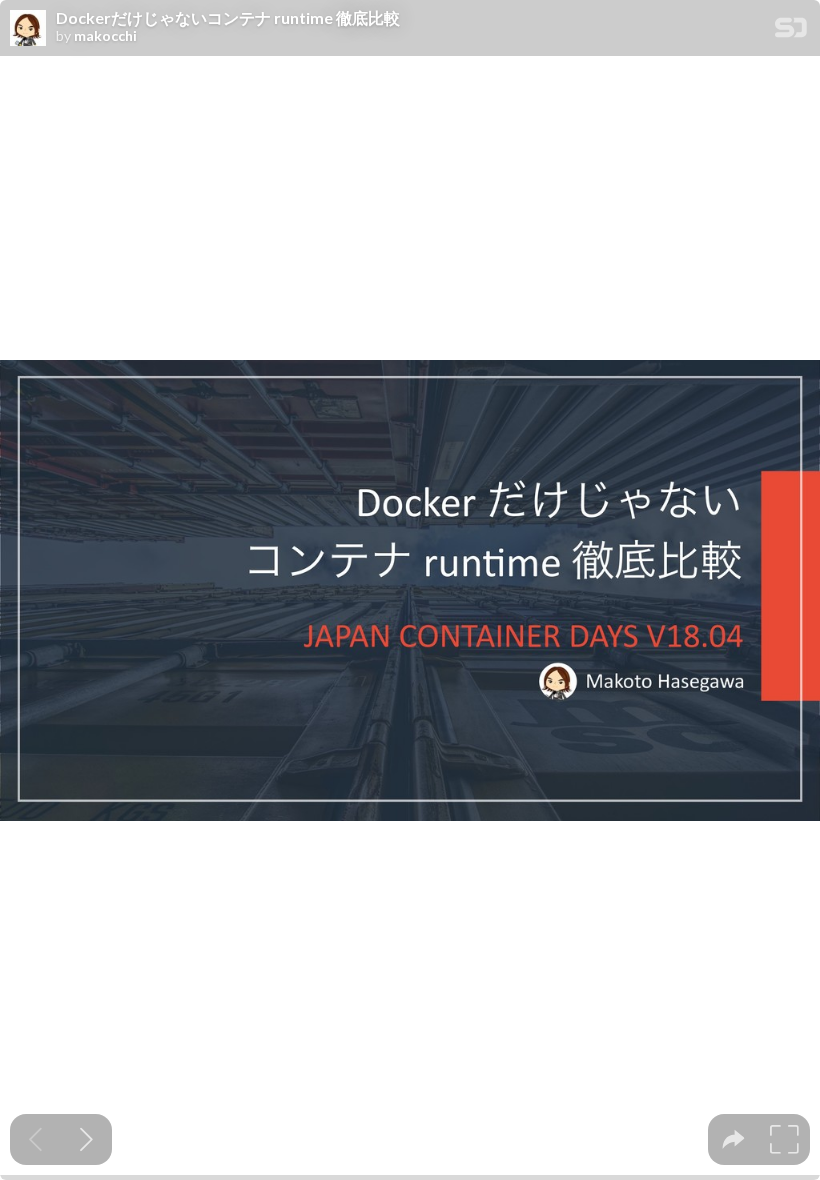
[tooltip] (733, 1139)
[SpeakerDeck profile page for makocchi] (28, 29)
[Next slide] (86, 1139)
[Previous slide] (35, 1139)
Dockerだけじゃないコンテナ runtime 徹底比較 (228, 18)
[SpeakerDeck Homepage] (791, 31)
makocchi (105, 36)
